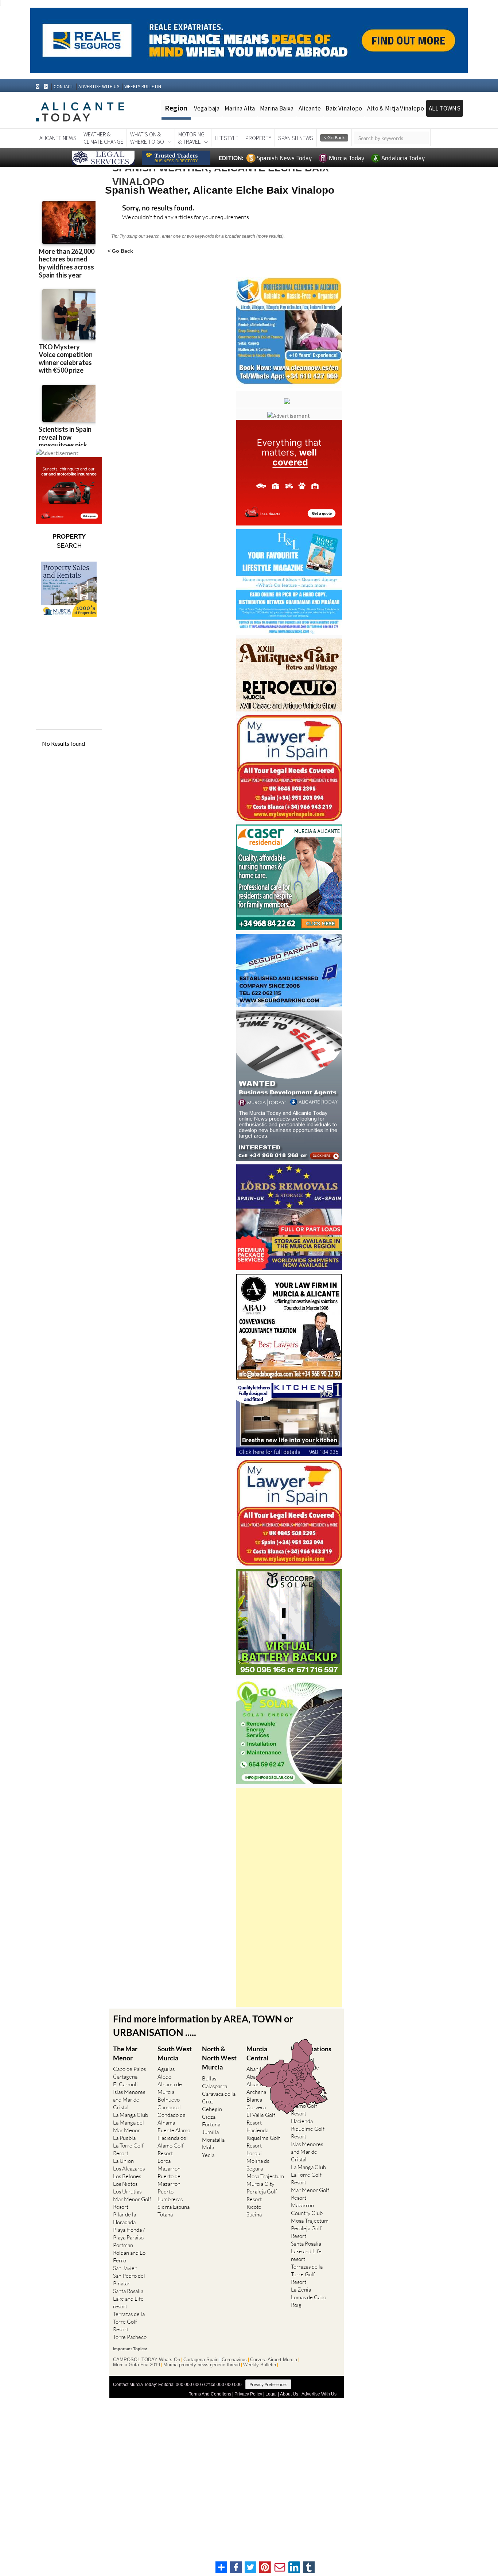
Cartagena (125, 2077)
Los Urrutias (127, 2191)
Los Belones (127, 2176)
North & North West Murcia (219, 2058)
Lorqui (254, 2153)
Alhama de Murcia (170, 2088)
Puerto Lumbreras (170, 2195)
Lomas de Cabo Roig (309, 2301)
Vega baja (207, 108)
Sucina (254, 2214)
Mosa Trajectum (265, 2176)
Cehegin (212, 2109)
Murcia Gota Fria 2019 (137, 2365)
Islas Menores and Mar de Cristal (129, 2100)
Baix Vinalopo (344, 108)
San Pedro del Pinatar (129, 2280)
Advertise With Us (319, 2394)
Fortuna (211, 2124)
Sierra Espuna (174, 2207)
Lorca (164, 2161)
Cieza (209, 2117)
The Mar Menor (125, 2053)
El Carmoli (125, 2084)
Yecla (208, 2155)
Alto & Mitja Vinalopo (396, 108)
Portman (123, 2245)
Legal (271, 2394)
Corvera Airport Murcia (274, 2360)
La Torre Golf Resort (128, 2149)
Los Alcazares (129, 2168)
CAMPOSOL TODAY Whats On (147, 2360)
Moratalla (213, 2140)
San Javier (125, 2268)
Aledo (164, 2077)
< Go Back (120, 251)
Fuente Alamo (174, 2130)
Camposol (169, 2107)
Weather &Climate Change (103, 138)
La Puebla (124, 2138)
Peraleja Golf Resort (262, 2195)
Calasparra (215, 2086)
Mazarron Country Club (307, 2209)
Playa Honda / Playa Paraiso (129, 2234)
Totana (165, 2214)
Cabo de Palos (129, 2069)
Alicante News (58, 138)
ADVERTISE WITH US (99, 87)
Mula (208, 2147)
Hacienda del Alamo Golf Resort (173, 2146)
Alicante (310, 108)
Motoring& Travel (191, 138)
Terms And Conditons (210, 2394)
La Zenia (301, 2290)
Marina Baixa (277, 108)
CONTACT (63, 87)
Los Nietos (125, 2184)
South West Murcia (175, 2053)
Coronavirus (234, 2360)
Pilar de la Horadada (124, 2218)
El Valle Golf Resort (261, 2119)
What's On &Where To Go (147, 138)
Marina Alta (240, 108)
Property (258, 138)
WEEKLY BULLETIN (143, 87)
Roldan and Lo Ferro (129, 2257)
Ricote (254, 2207)
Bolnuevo (169, 2100)
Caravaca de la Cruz (219, 2098)
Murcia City (260, 2184)
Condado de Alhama (172, 2119)
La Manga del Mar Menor (129, 2126)
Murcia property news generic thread (202, 2365)
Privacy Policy (248, 2394)
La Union (123, 2161)
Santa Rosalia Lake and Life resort (128, 2299)
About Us (289, 2394)
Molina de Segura (258, 2165)
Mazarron (169, 2168)
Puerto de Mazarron (169, 2180)
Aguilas (166, 2069)
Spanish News (296, 138)
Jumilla (210, 2132)
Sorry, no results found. (158, 208)
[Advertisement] (289, 1897)
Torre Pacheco (130, 2337)
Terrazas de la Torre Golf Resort (129, 2322)
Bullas (209, 2078)
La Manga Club (131, 2115)
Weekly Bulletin (260, 2365)
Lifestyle (227, 138)
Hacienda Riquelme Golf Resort (263, 2138)
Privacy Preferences (268, 2384)
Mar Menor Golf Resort (132, 2203)
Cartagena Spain (201, 2360)
